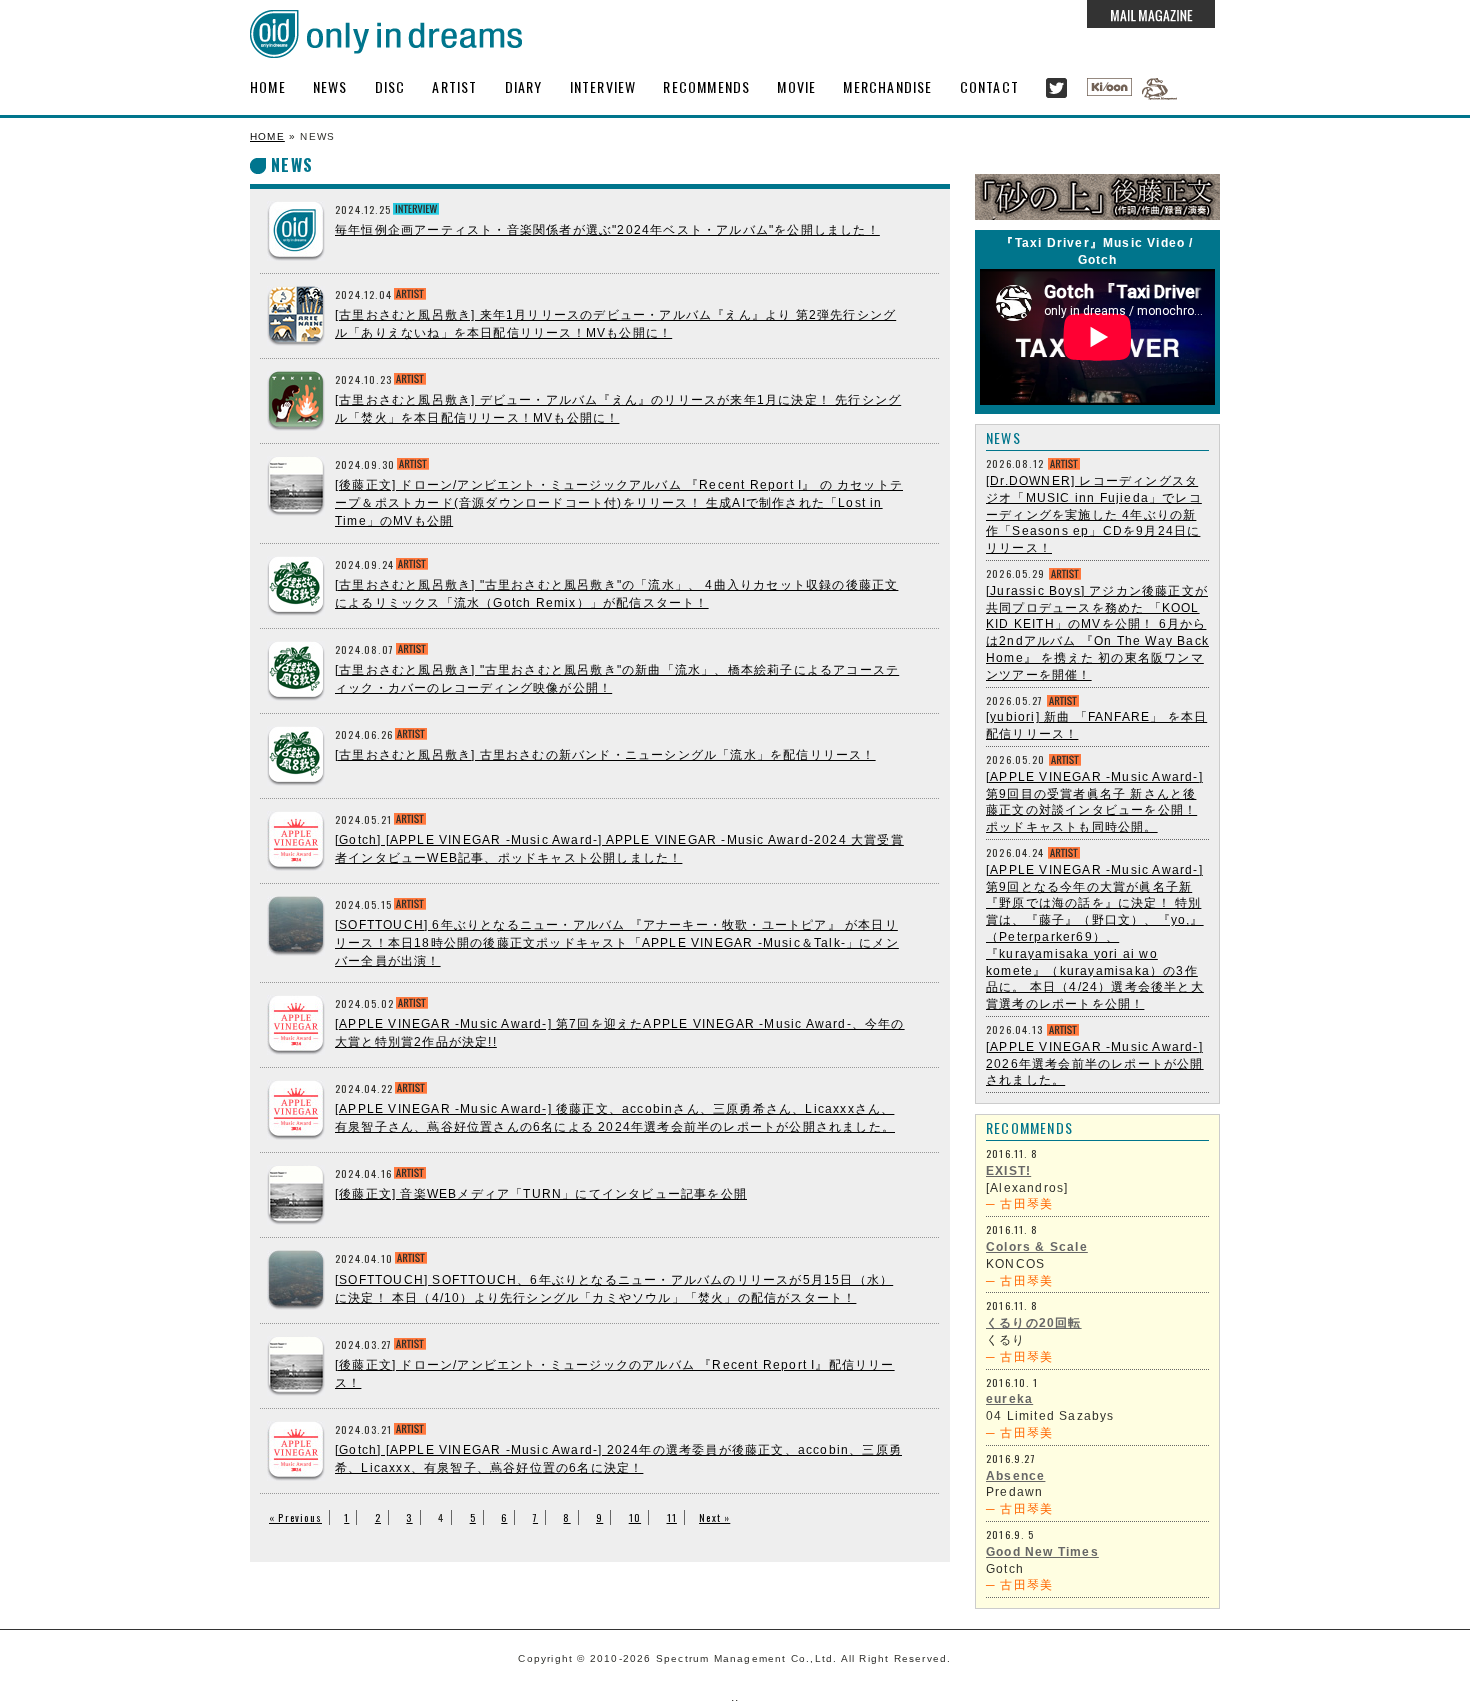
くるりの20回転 (1034, 1323)
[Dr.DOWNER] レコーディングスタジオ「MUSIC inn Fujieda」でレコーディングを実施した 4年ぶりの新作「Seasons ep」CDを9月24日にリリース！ (1094, 514)
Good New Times (1042, 1552)
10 (635, 1517)
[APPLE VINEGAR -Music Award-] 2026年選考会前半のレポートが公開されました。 (1095, 1064)
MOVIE (796, 86)
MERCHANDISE (887, 86)
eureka (1009, 1399)
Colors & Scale (1037, 1247)
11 (672, 1517)
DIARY (524, 86)
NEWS (330, 86)
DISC (390, 86)
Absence (1015, 1476)
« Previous (295, 1517)
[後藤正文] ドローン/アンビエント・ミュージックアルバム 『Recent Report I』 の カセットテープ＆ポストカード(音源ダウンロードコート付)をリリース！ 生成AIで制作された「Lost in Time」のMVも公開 (619, 503)
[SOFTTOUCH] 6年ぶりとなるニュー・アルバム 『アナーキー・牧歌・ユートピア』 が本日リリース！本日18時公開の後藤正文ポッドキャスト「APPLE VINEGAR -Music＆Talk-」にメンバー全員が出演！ (617, 943)
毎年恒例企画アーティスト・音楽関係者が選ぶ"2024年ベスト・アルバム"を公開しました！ (607, 230)
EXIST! (1008, 1171)
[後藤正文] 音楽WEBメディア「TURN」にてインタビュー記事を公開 (541, 1194)
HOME (268, 86)
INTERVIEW (603, 86)
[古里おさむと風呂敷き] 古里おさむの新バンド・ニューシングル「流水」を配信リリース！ (605, 755)
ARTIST (454, 86)
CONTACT (989, 86)
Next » (714, 1517)
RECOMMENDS (706, 86)
